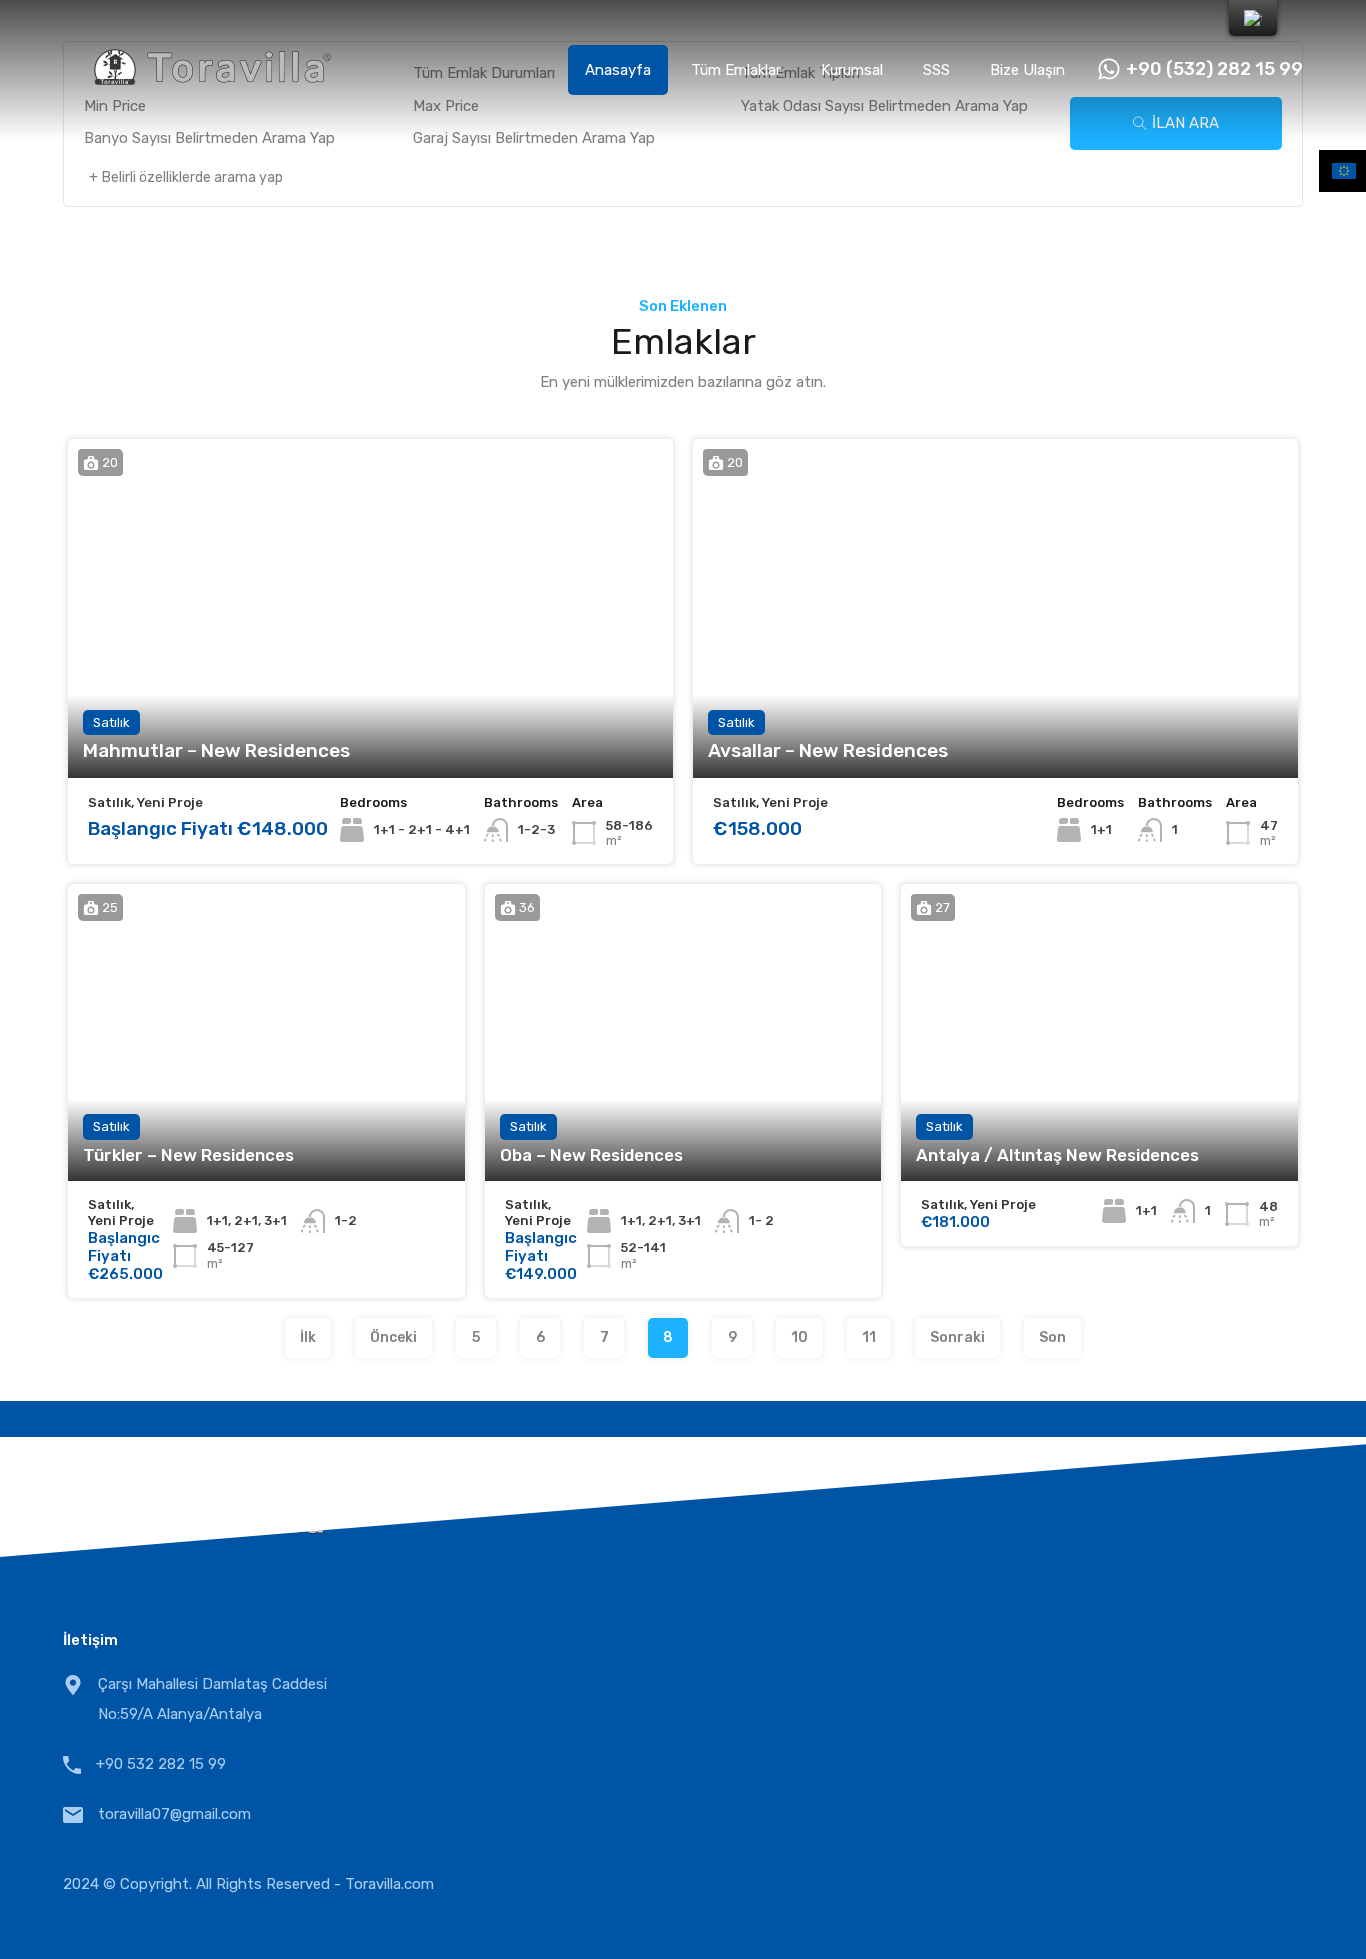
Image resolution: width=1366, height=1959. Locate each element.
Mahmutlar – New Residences (216, 751)
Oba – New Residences (591, 1155)
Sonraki (957, 1337)
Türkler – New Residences (188, 1155)
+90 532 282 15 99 (161, 1764)
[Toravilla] (213, 111)
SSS (936, 70)
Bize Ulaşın (1027, 70)
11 (869, 1337)
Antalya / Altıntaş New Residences (1057, 1155)
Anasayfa (618, 70)
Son (1052, 1337)
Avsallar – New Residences (828, 751)
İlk (308, 1337)
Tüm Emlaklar (736, 70)
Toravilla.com (389, 1884)
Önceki (393, 1337)
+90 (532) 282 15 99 (1214, 69)
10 (799, 1337)
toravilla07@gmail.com (174, 1814)
